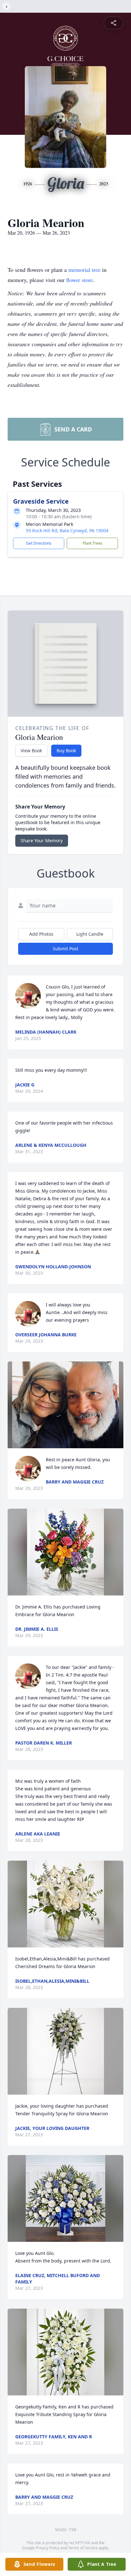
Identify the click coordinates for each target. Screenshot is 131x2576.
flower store (79, 280)
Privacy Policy (48, 2548)
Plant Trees (93, 543)
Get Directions (39, 543)
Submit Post (65, 949)
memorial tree (84, 270)
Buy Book (66, 751)
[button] (65, 1405)
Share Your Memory (42, 840)
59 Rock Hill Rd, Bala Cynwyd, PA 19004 (67, 530)
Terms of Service (83, 2548)
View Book (31, 751)
